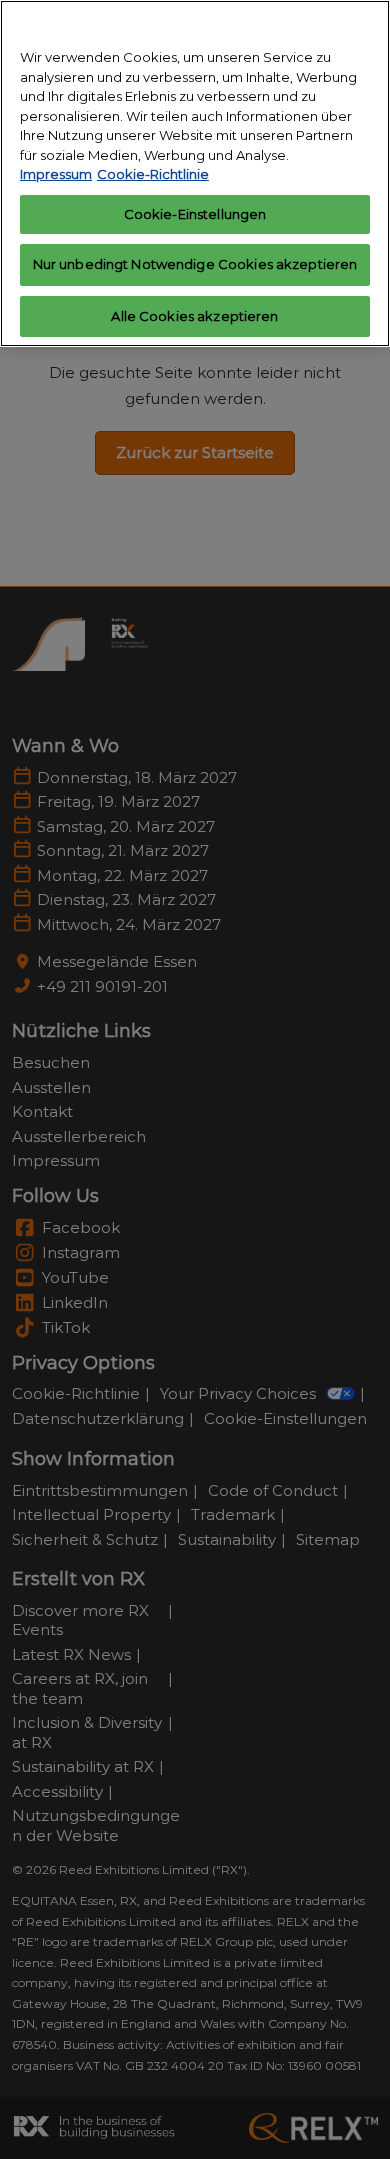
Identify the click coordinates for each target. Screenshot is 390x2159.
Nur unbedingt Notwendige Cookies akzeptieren (195, 264)
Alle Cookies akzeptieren (194, 316)
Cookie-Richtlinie (153, 174)
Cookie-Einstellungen (195, 214)
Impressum (56, 174)
